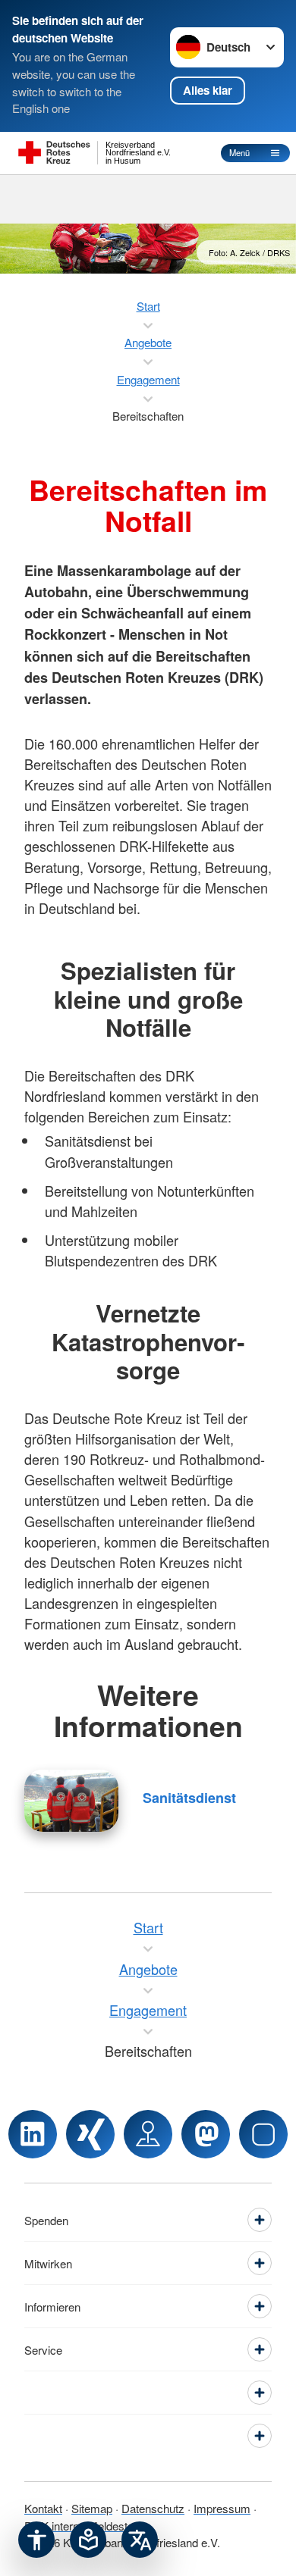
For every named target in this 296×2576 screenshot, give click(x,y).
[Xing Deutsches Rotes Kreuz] (90, 2134)
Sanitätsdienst (189, 1798)
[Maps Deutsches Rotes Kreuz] (148, 2134)
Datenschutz (153, 2508)
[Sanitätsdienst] (71, 1801)
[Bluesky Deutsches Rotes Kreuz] (263, 2134)
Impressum (222, 2508)
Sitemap (92, 2508)
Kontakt (43, 2508)
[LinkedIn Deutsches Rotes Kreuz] (33, 2134)
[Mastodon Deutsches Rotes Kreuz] (206, 2134)
